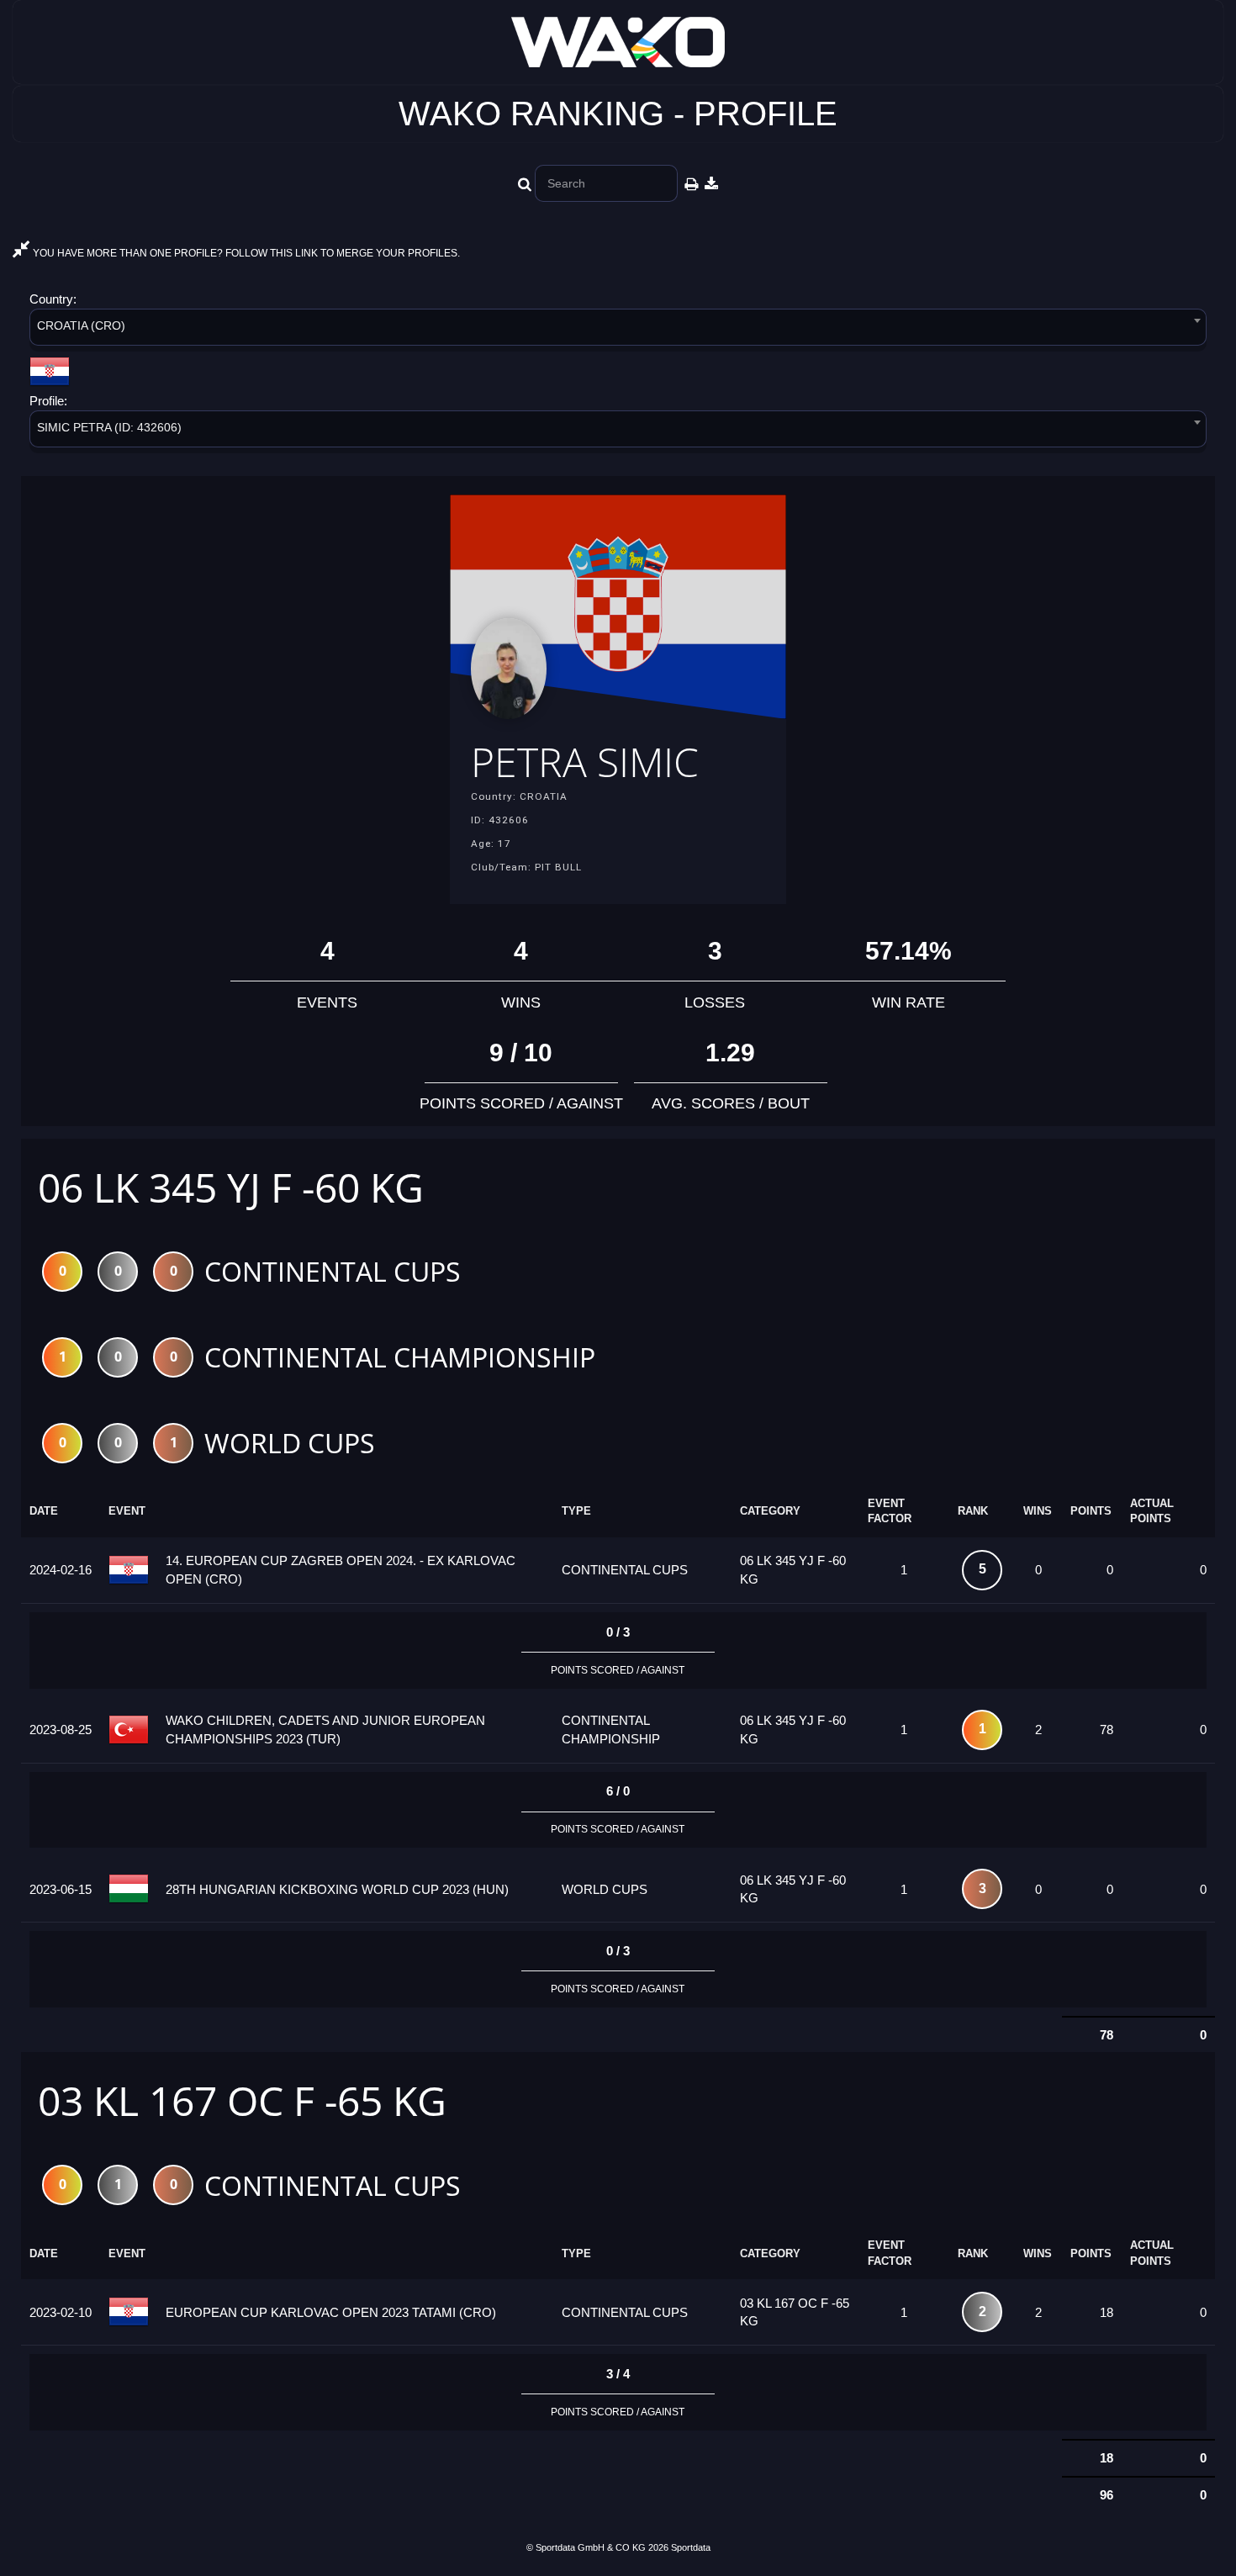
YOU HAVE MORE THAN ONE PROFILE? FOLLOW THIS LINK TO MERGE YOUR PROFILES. (245, 253)
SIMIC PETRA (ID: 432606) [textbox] (109, 427)
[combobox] (618, 330)
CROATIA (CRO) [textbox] (81, 325)
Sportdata (691, 2547)
